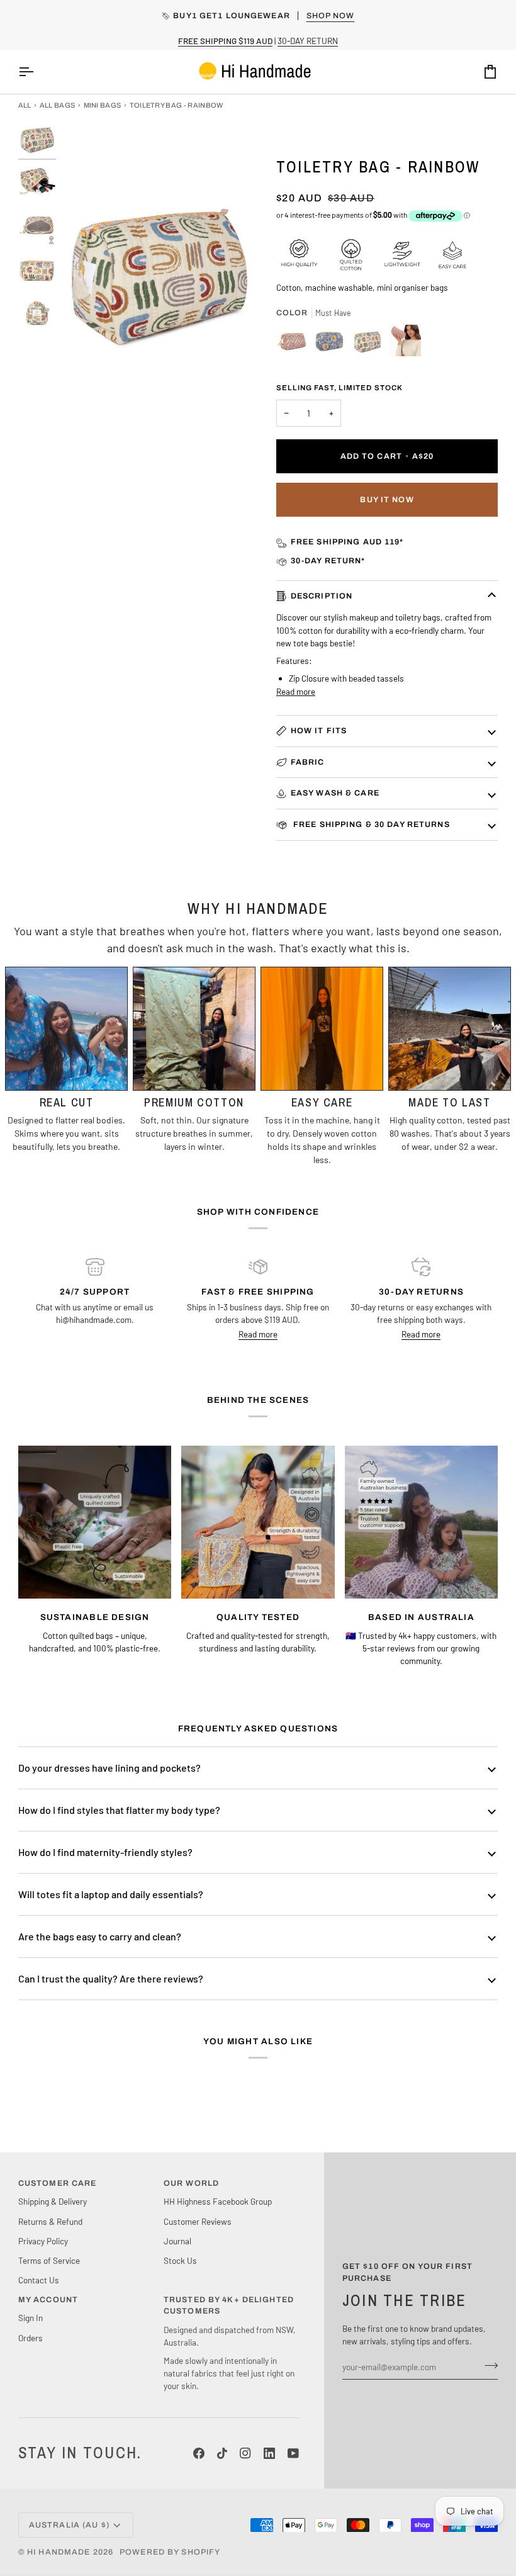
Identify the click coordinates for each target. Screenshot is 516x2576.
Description (322, 596)
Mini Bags (103, 105)
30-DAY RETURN (308, 41)
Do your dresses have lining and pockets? (109, 1768)
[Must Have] (333, 344)
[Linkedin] (269, 2453)
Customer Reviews (198, 2221)
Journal (177, 2241)
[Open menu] (37, 72)
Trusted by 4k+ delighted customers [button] (229, 2306)
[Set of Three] (295, 344)
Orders (31, 2338)
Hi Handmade (59, 2552)
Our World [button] (191, 2183)
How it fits (319, 731)
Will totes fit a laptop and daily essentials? (111, 1894)
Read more (296, 691)
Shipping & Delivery (53, 2201)
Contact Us (39, 2280)
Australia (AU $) (69, 2525)
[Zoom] (82, 395)
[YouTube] (293, 2453)
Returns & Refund (50, 2221)
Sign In (31, 2318)
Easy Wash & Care (335, 793)
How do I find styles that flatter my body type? (119, 1810)
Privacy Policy (43, 2241)
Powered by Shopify (170, 2552)
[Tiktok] (222, 2453)
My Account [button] (48, 2300)
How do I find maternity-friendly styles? (105, 1852)
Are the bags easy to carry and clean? (100, 1936)
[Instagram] (245, 2453)
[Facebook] (199, 2453)
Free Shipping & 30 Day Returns (370, 824)
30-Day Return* (328, 561)
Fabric (308, 762)
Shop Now (331, 16)
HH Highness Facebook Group (218, 2201)
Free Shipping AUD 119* (347, 542)
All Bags (58, 105)
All (25, 105)
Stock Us (180, 2260)
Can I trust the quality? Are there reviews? (111, 1978)
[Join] (487, 2365)
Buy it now (387, 500)
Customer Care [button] (58, 2183)
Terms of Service (49, 2260)
